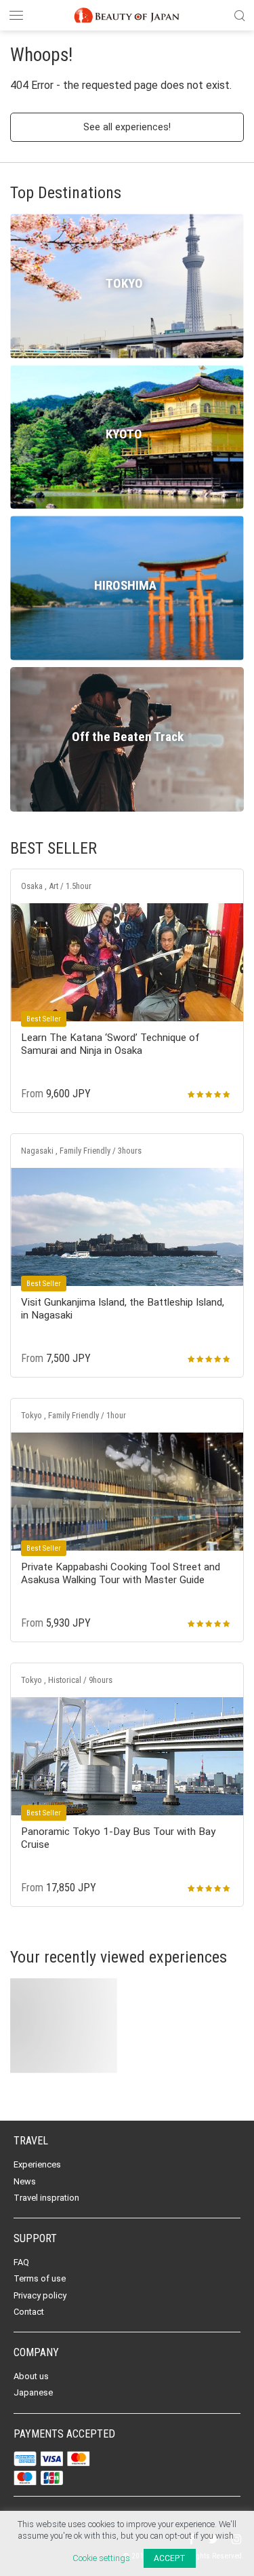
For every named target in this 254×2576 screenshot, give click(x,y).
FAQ (21, 2262)
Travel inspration (46, 2198)
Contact (29, 2312)
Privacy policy (40, 2295)
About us (31, 2376)
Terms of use (40, 2278)
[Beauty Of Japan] (127, 14)
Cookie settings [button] (101, 2558)
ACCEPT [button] (170, 2558)
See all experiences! (127, 127)
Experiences (37, 2164)
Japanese (33, 2392)
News (25, 2181)
